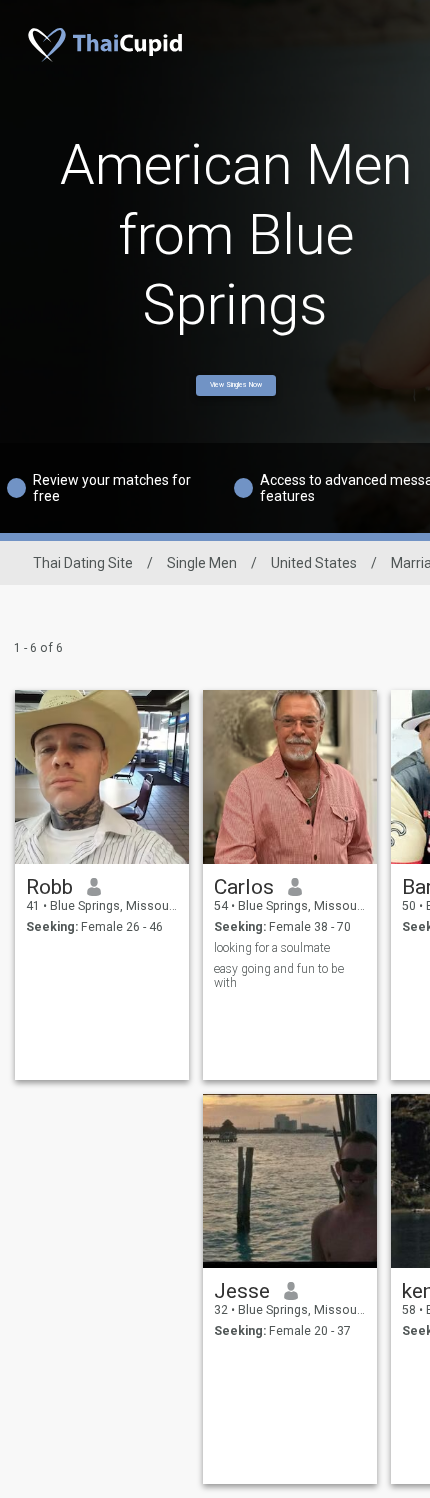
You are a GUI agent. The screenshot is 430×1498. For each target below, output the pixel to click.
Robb (49, 887)
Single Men (202, 563)
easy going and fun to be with (279, 976)
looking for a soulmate (272, 948)
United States (314, 563)
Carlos (244, 887)
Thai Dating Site (83, 563)
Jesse (242, 1291)
